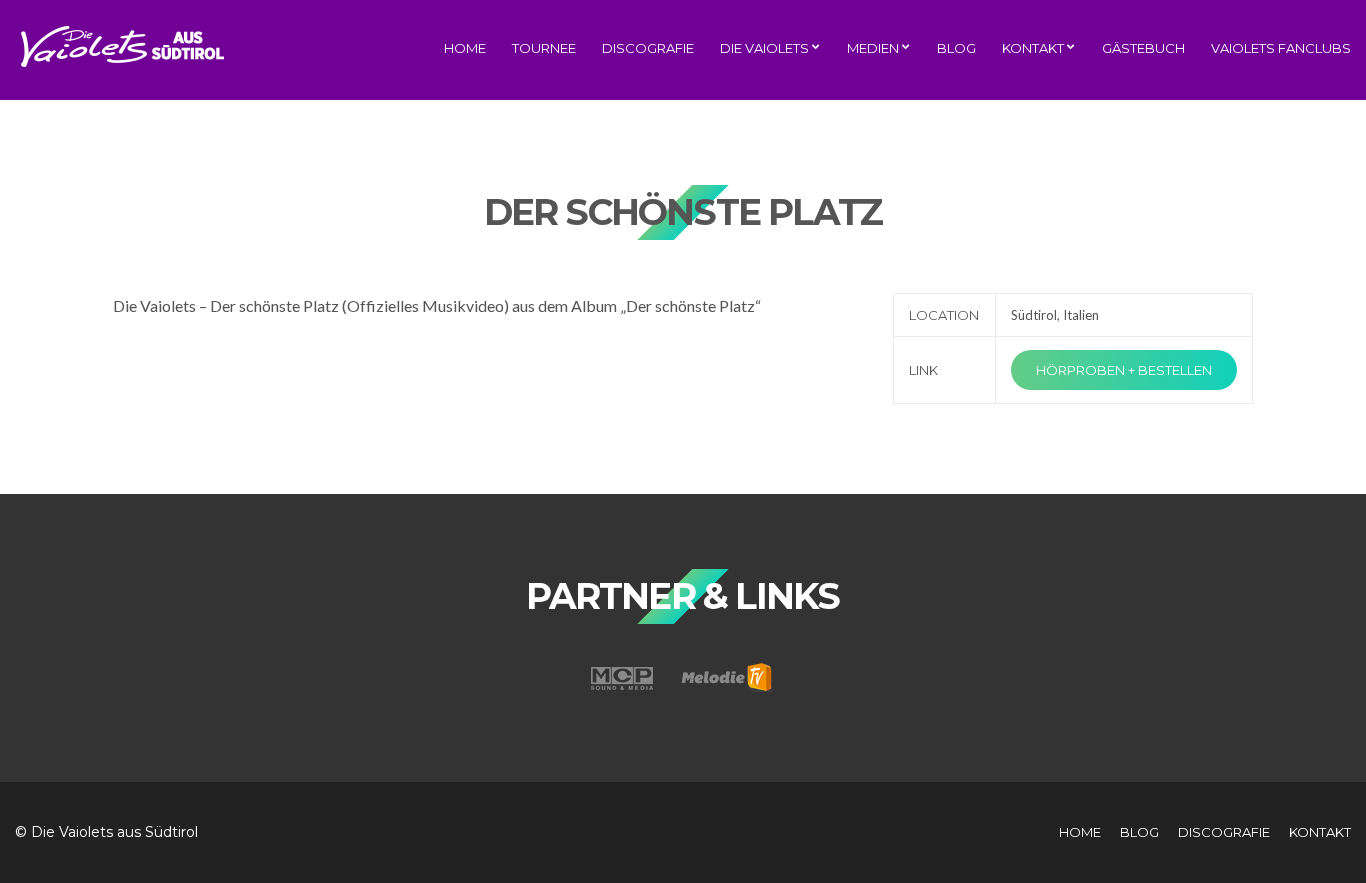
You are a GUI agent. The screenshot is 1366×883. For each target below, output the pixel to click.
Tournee (544, 48)
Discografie (648, 48)
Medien (873, 48)
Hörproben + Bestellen (1124, 370)
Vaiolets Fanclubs (1281, 48)
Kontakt (1033, 48)
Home (465, 48)
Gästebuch (1143, 48)
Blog (956, 48)
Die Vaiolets (764, 48)
